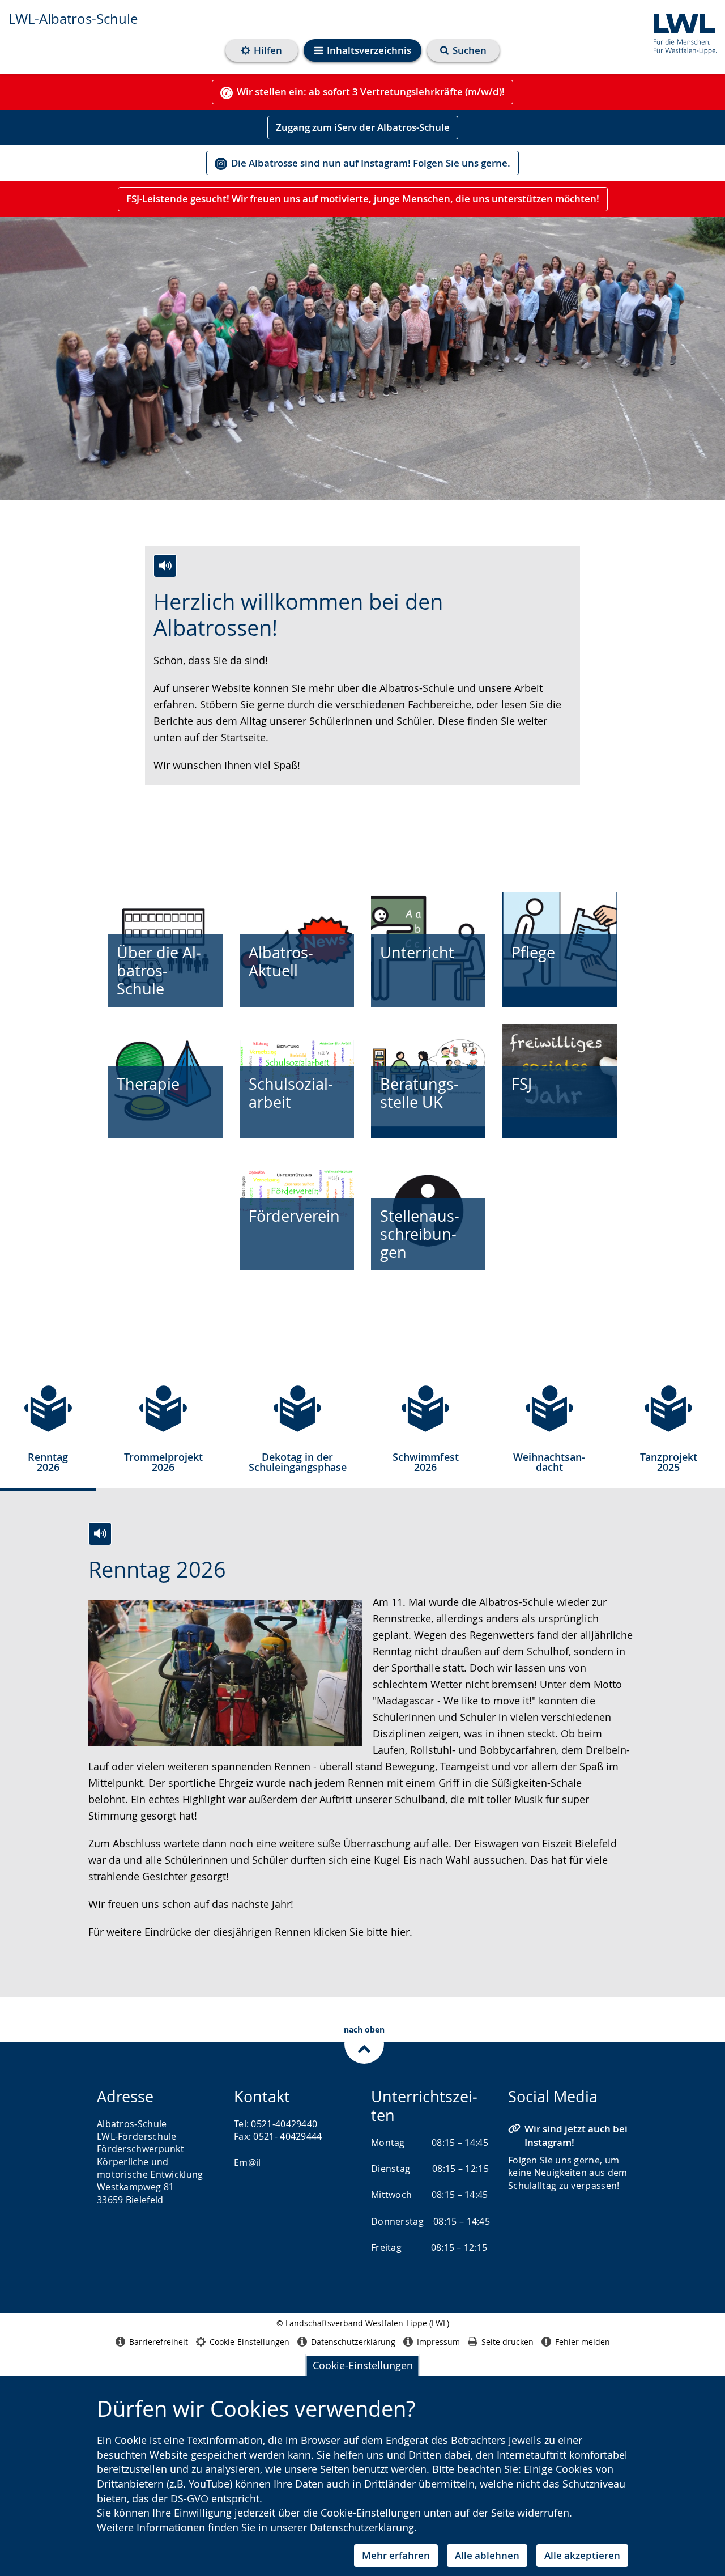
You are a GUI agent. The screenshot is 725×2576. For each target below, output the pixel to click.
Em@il (248, 2162)
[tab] (48, 1433)
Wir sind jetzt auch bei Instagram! (576, 2135)
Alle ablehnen (487, 2555)
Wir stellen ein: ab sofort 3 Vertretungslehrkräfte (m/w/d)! (371, 92)
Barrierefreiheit (159, 2342)
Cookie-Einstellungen (363, 2365)
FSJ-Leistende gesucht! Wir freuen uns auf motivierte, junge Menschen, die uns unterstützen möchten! (363, 199)
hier (400, 1932)
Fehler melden (583, 2342)
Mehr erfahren (396, 2555)
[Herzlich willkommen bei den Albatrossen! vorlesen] (165, 566)
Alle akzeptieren (582, 2555)
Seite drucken (507, 2342)
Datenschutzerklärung (362, 2527)
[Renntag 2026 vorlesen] (100, 1534)
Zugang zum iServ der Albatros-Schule (363, 127)
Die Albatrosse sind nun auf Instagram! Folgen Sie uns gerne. (371, 163)
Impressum (438, 2342)
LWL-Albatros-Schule (73, 19)
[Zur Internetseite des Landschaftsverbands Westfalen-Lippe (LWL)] (681, 32)
